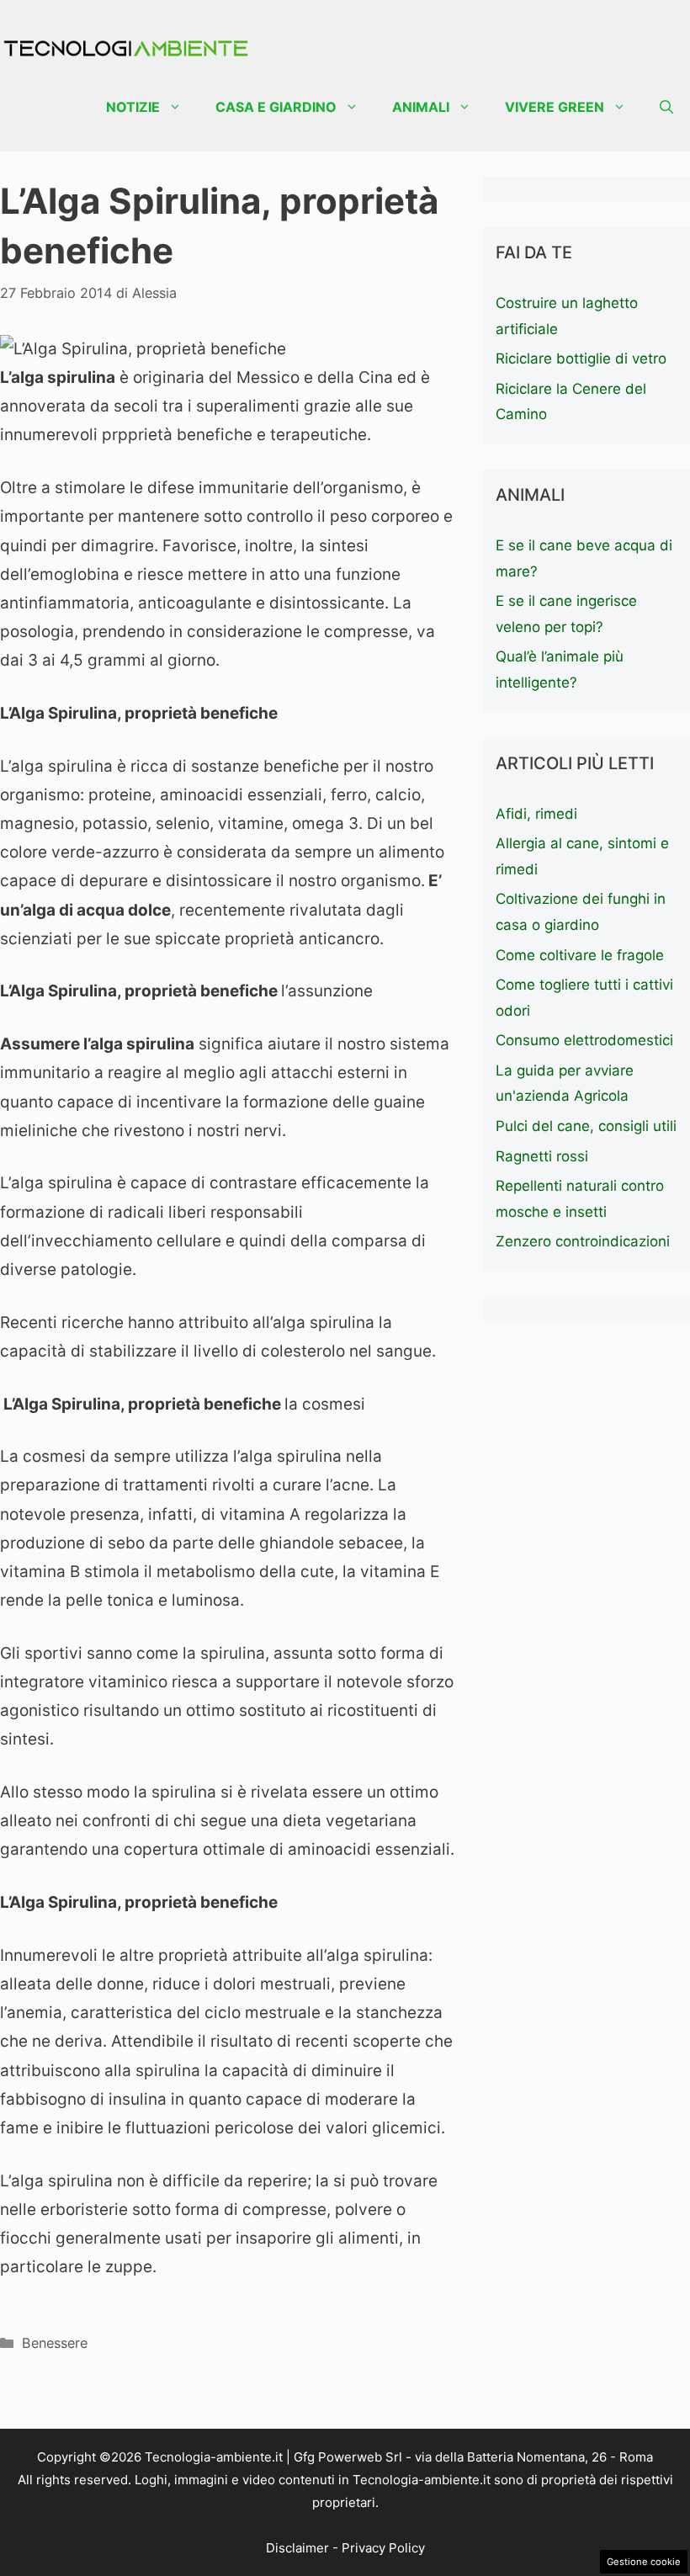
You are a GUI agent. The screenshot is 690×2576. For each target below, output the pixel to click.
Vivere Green (555, 107)
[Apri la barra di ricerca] (666, 107)
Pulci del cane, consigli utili (586, 1126)
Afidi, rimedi (536, 814)
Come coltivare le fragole (580, 955)
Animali (421, 107)
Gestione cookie (644, 2562)
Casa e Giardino (276, 107)
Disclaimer (297, 2548)
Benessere (55, 2343)
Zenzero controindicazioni (583, 1241)
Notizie (133, 107)
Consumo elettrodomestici (584, 1040)
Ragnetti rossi (542, 1156)
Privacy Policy (383, 2548)
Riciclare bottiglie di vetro (581, 359)
